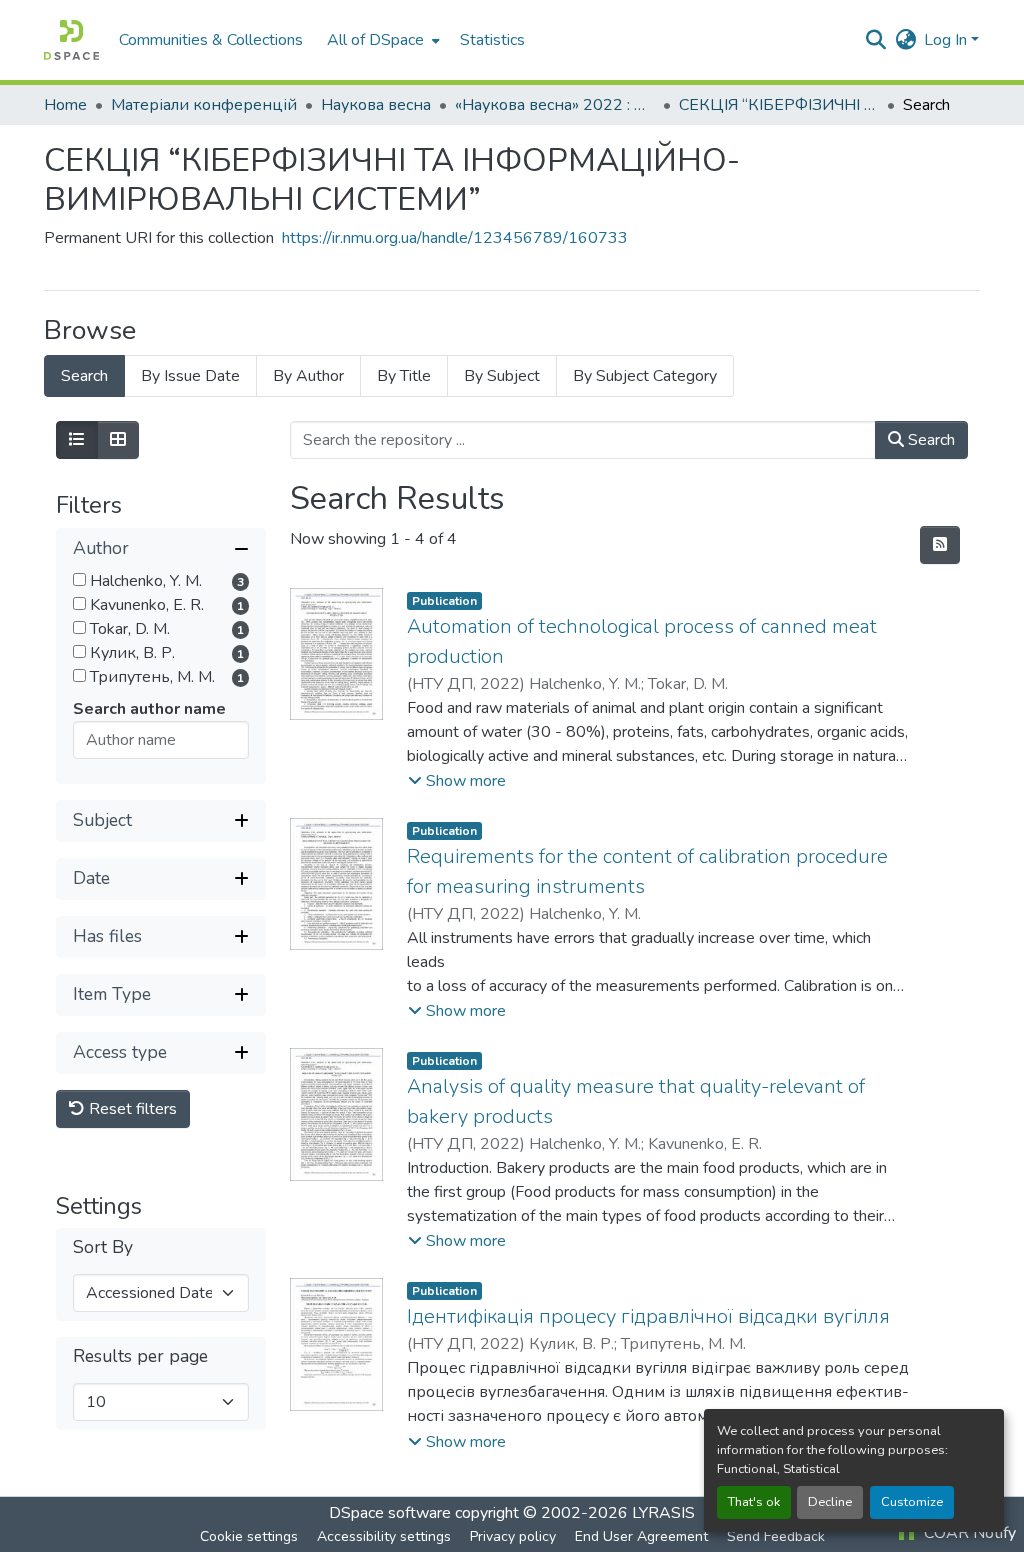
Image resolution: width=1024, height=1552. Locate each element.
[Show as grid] (118, 440)
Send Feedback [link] (776, 1536)
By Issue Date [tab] (190, 376)
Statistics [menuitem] (492, 40)
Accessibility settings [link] (384, 1536)
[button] (71, 40)
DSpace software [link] (390, 1513)
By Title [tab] (404, 376)
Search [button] (929, 440)
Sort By (103, 1247)
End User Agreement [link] (641, 1536)
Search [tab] (84, 376)
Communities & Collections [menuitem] (211, 40)
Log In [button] (947, 40)
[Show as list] (77, 440)
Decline (830, 1502)
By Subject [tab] (502, 376)
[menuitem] (381, 40)
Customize (912, 1502)
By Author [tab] (308, 376)
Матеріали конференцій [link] (204, 105)
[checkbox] (79, 579)
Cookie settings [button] (249, 1536)
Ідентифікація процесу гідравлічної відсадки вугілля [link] (648, 1316)
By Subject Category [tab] (645, 376)
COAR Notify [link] (968, 1533)
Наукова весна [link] (376, 105)
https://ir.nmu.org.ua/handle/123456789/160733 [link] (455, 238)
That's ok (754, 1502)
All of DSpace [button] (375, 40)
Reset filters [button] (131, 1109)
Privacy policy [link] (513, 1536)
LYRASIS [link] (663, 1513)
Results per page (140, 1356)
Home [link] (65, 105)
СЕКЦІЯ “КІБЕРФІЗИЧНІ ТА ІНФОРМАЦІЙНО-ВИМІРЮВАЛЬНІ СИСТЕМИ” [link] (779, 105)
